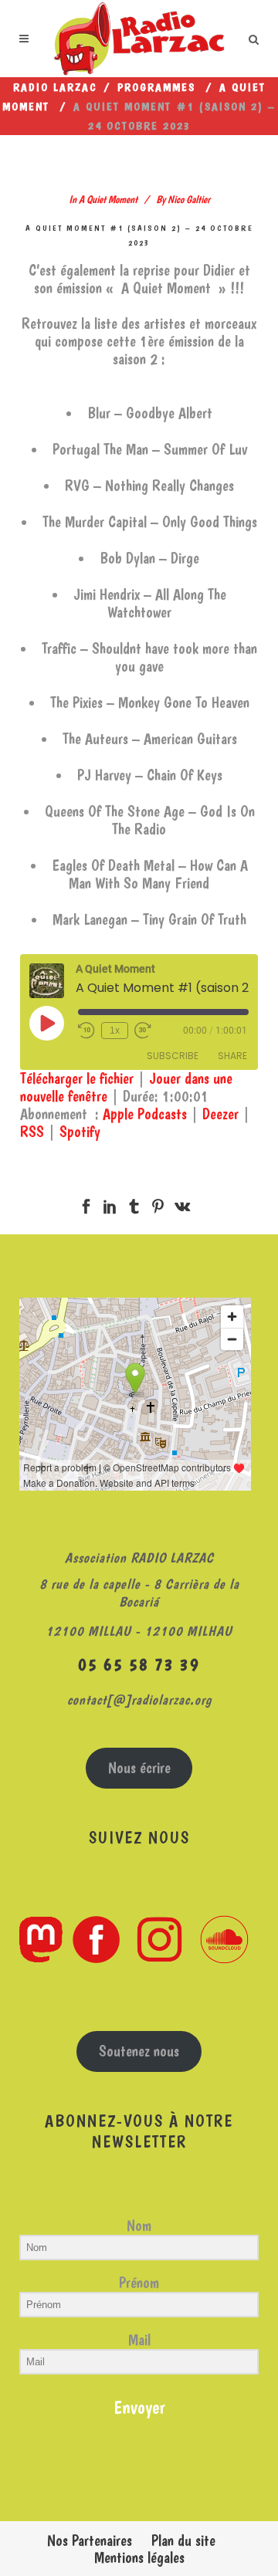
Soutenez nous (139, 2051)
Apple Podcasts (145, 1114)
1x (115, 1031)
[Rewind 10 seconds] (86, 1031)
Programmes (156, 87)
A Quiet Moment (108, 199)
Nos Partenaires (90, 2540)
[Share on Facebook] (86, 1203)
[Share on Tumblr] (134, 1203)
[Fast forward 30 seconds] (143, 1031)
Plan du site (183, 2540)
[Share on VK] (182, 1203)
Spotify (80, 1132)
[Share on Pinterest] (158, 1203)
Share (232, 1056)
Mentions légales (139, 2557)
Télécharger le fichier (77, 1078)
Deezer (220, 1114)
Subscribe (173, 1056)
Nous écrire (139, 1768)
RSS (32, 1132)
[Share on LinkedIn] (110, 1203)
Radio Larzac (55, 87)
